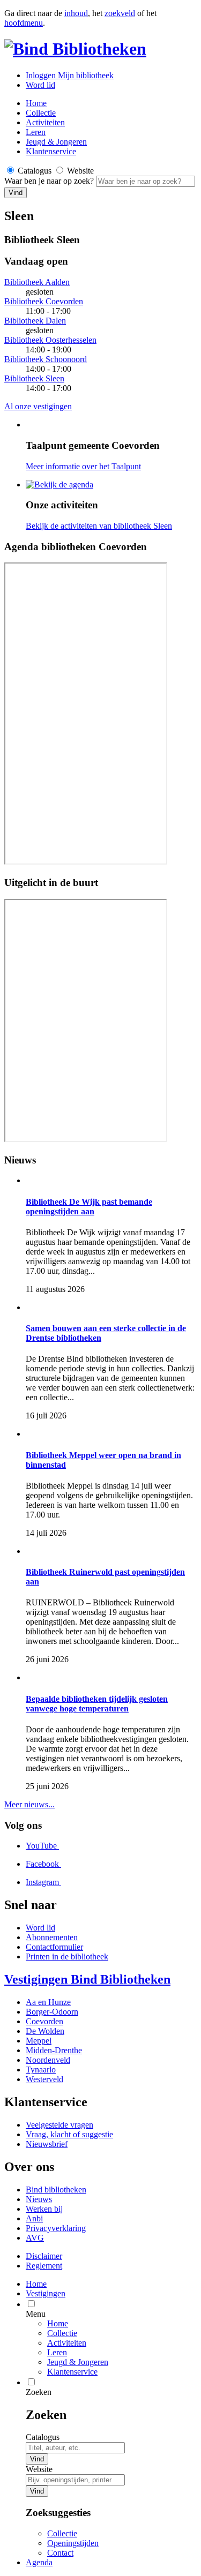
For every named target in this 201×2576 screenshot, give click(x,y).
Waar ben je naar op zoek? (50, 181)
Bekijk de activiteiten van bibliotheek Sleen (99, 526)
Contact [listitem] (60, 2553)
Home (58, 2323)
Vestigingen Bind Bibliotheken (87, 1979)
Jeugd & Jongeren (56, 142)
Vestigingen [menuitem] (46, 2293)
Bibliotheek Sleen (34, 378)
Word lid (40, 85)
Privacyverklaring (56, 2228)
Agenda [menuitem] (39, 2562)
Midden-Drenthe (54, 2050)
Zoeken (39, 2392)
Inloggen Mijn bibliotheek (70, 75)
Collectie (41, 113)
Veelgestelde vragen (59, 2125)
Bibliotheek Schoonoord (46, 359)
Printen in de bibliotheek (67, 1957)
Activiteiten (45, 122)
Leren (36, 132)
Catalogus (43, 2437)
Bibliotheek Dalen (35, 321)
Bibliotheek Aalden (37, 282)
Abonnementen (52, 1937)
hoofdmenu (24, 23)
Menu (36, 2314)
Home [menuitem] (36, 2284)
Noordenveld (48, 2060)
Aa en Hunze (48, 2002)
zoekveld (120, 13)
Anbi (34, 2218)
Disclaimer (44, 2256)
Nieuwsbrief (47, 2144)
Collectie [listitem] (62, 2533)
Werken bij (44, 2209)
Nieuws (39, 2199)
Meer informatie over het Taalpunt (83, 466)
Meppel (39, 2041)
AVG (35, 2238)
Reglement (44, 2266)
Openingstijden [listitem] (73, 2543)
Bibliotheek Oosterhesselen (50, 340)
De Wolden (45, 2031)
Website (39, 2469)
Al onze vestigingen (38, 406)
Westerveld (44, 2079)
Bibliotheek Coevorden (44, 301)
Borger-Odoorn (52, 2012)
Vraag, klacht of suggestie (69, 2134)
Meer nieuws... (29, 1804)
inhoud (76, 13)
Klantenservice (51, 151)
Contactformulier (54, 1947)
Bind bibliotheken (56, 2190)
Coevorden (44, 2021)
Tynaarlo (41, 2070)
